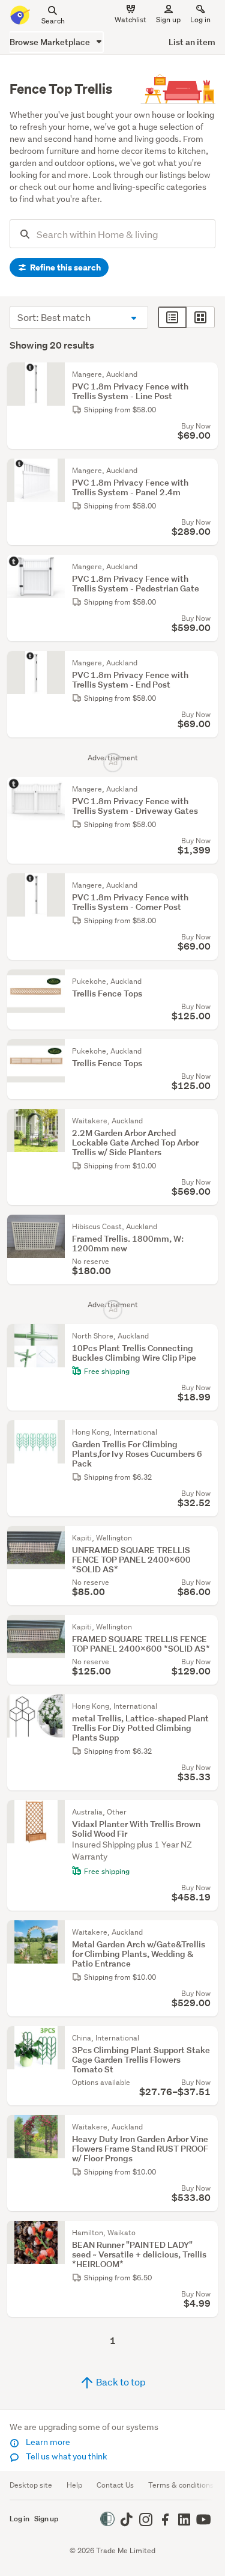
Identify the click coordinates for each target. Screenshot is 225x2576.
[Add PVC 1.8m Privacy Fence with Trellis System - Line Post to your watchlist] (206, 374)
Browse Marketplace (51, 42)
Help (74, 2485)
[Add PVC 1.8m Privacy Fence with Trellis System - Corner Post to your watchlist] (206, 885)
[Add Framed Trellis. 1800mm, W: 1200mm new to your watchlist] (206, 1227)
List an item (192, 42)
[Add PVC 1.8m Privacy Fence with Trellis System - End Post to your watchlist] (206, 663)
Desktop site (31, 2485)
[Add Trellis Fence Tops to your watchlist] (206, 981)
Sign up (168, 20)
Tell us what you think (66, 2456)
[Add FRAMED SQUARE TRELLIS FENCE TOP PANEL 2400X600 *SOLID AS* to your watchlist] (206, 1627)
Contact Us (115, 2485)
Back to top (120, 2382)
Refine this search (64, 267)
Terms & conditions (181, 2485)
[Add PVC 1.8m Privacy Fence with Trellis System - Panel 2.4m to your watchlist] (206, 471)
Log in (200, 20)
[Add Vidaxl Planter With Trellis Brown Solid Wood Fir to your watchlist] (206, 1812)
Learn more (47, 2442)
